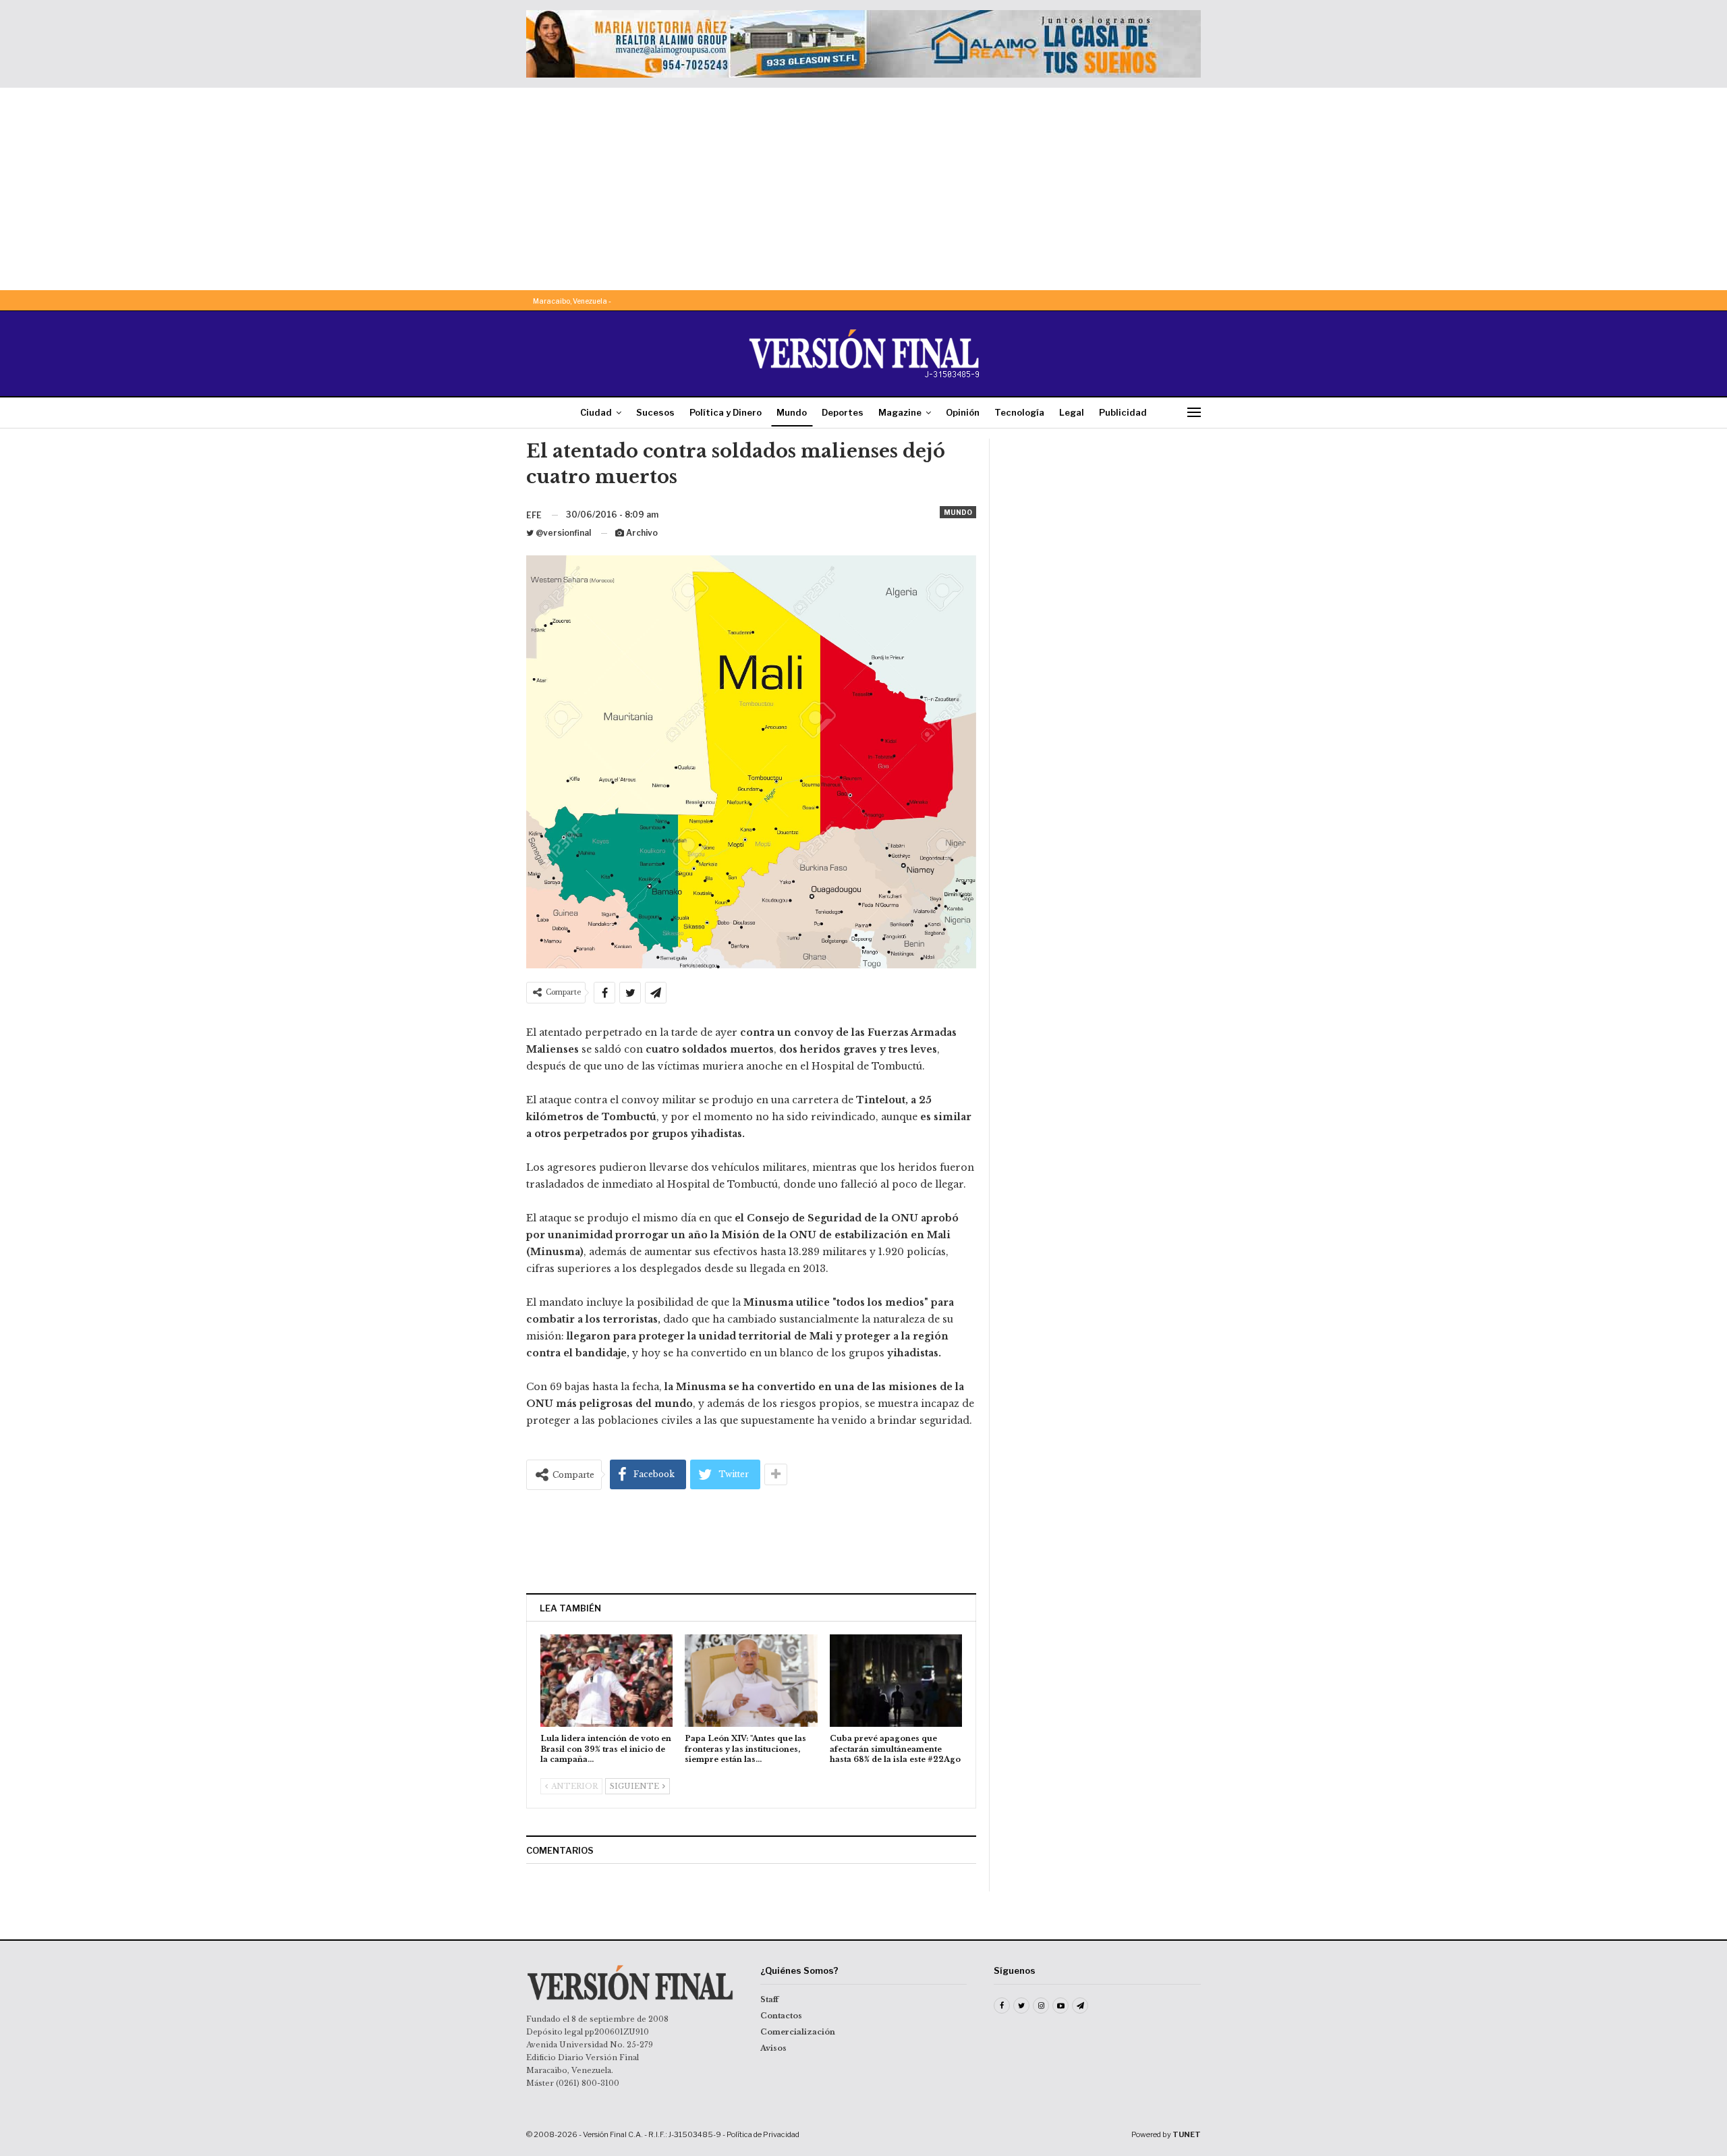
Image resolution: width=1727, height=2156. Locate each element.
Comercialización (798, 2032)
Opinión (963, 412)
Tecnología (1019, 412)
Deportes (843, 412)
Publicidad (1123, 412)
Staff (769, 1999)
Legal (1072, 412)
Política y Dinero (726, 412)
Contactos (781, 2016)
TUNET (1187, 2134)
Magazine (900, 412)
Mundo (792, 412)
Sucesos (655, 412)
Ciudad (596, 412)
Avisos (773, 2048)
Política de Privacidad (763, 2134)
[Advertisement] (863, 189)
